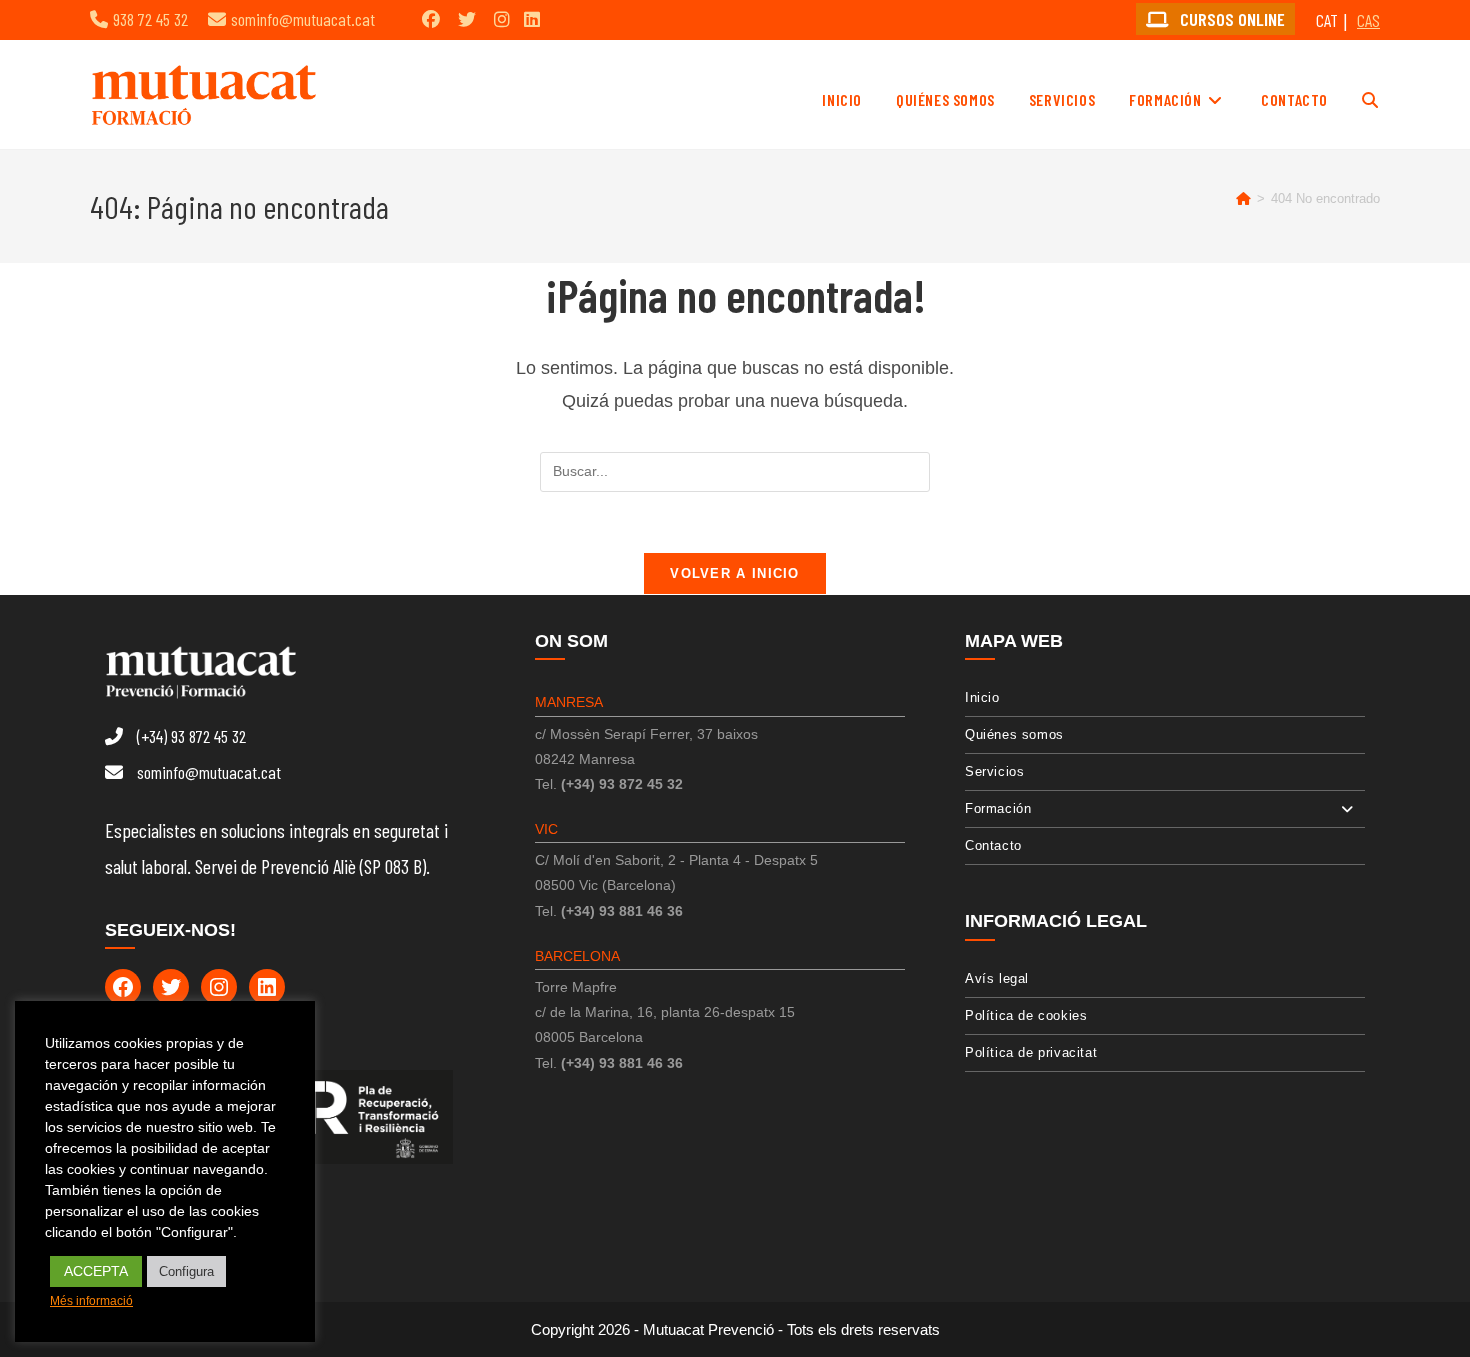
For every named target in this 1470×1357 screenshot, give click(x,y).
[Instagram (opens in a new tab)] (502, 19)
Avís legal (997, 978)
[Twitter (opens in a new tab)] (467, 19)
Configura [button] (186, 1271)
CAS (1368, 20)
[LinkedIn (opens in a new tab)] (532, 19)
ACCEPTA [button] (96, 1271)
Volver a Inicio (735, 573)
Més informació (91, 1301)
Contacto (993, 845)
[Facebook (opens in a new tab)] (431, 19)
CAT (1327, 20)
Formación (998, 808)
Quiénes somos (1014, 734)
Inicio (982, 697)
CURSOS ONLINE (1230, 19)
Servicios (994, 771)
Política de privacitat (1031, 1052)
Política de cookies (1026, 1015)
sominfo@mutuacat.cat (303, 19)
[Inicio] (1243, 198)
